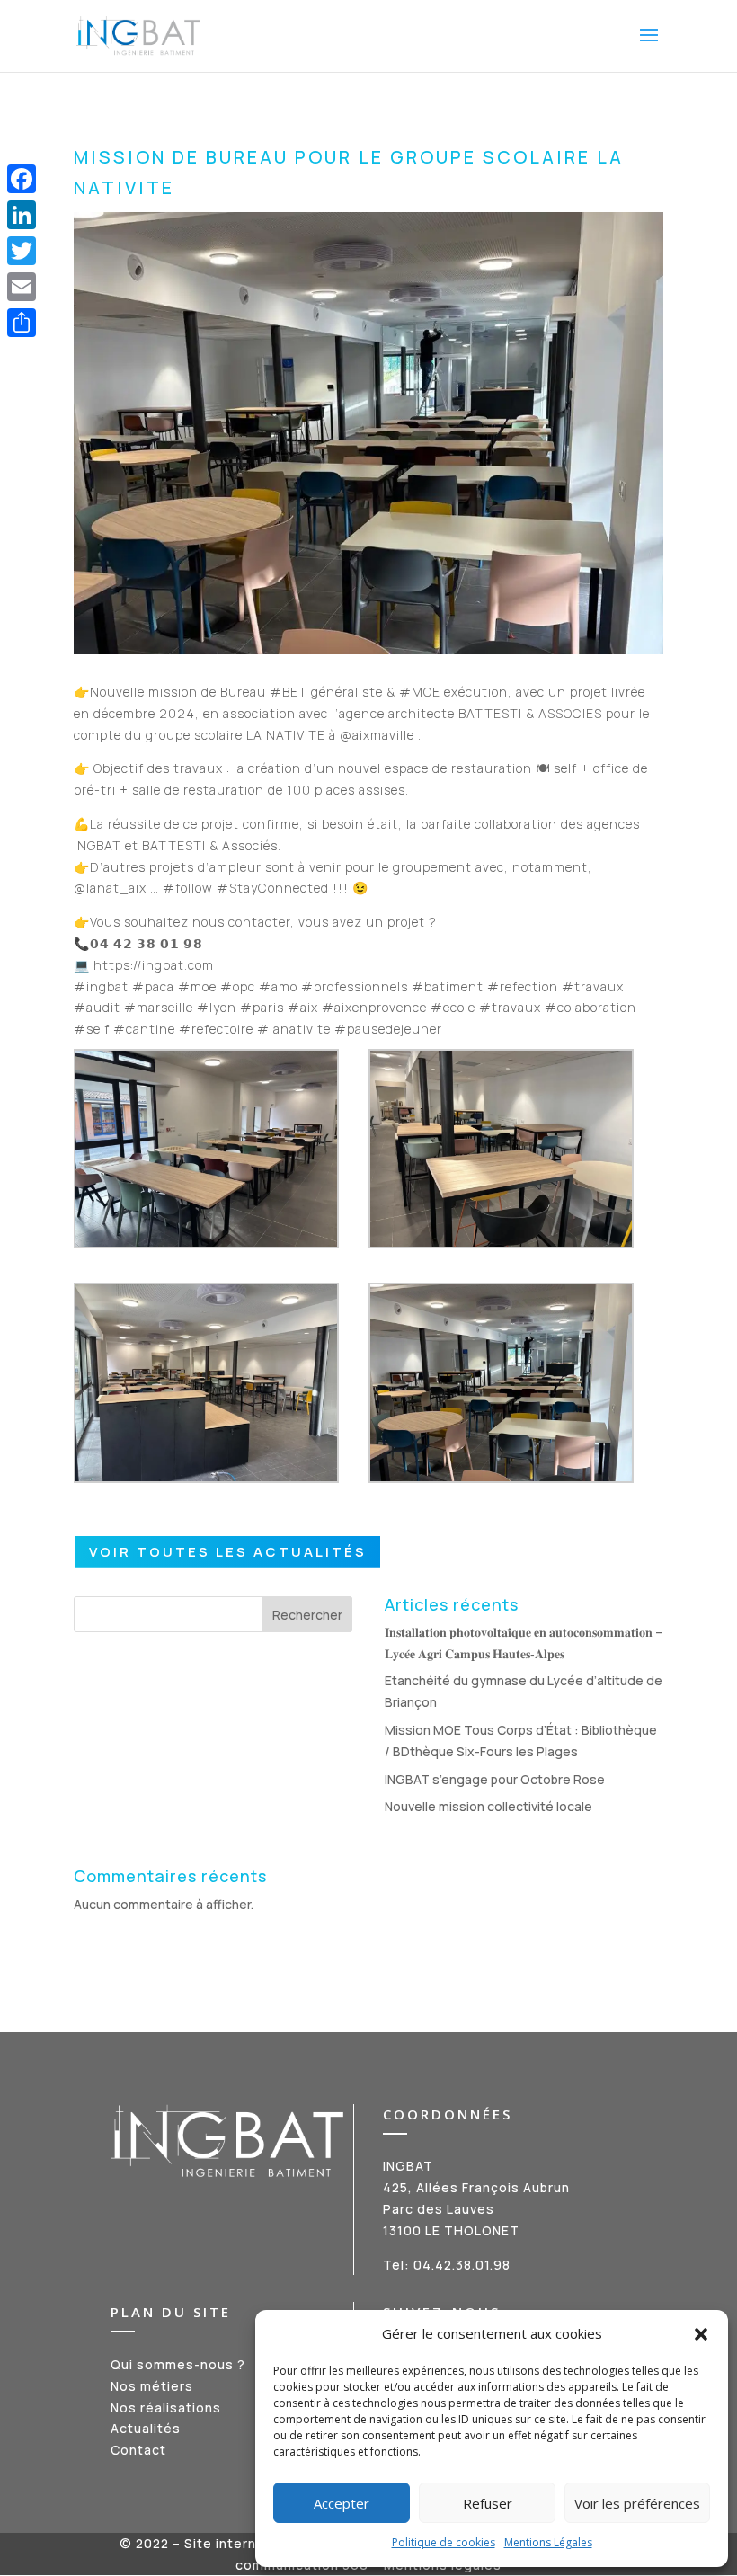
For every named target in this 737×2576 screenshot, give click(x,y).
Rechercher (307, 1615)
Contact (138, 2450)
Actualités (146, 2428)
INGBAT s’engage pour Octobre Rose (495, 1779)
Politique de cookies (444, 2542)
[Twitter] (22, 251)
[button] (701, 2334)
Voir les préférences (637, 2503)
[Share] (22, 323)
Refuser (488, 2503)
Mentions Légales (548, 2542)
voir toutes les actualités (228, 1552)
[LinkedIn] (22, 215)
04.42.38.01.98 (462, 2265)
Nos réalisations (166, 2407)
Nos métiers (152, 2386)
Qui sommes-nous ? (178, 2364)
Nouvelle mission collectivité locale (488, 1806)
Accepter (342, 2503)
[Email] (22, 287)
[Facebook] (22, 179)
